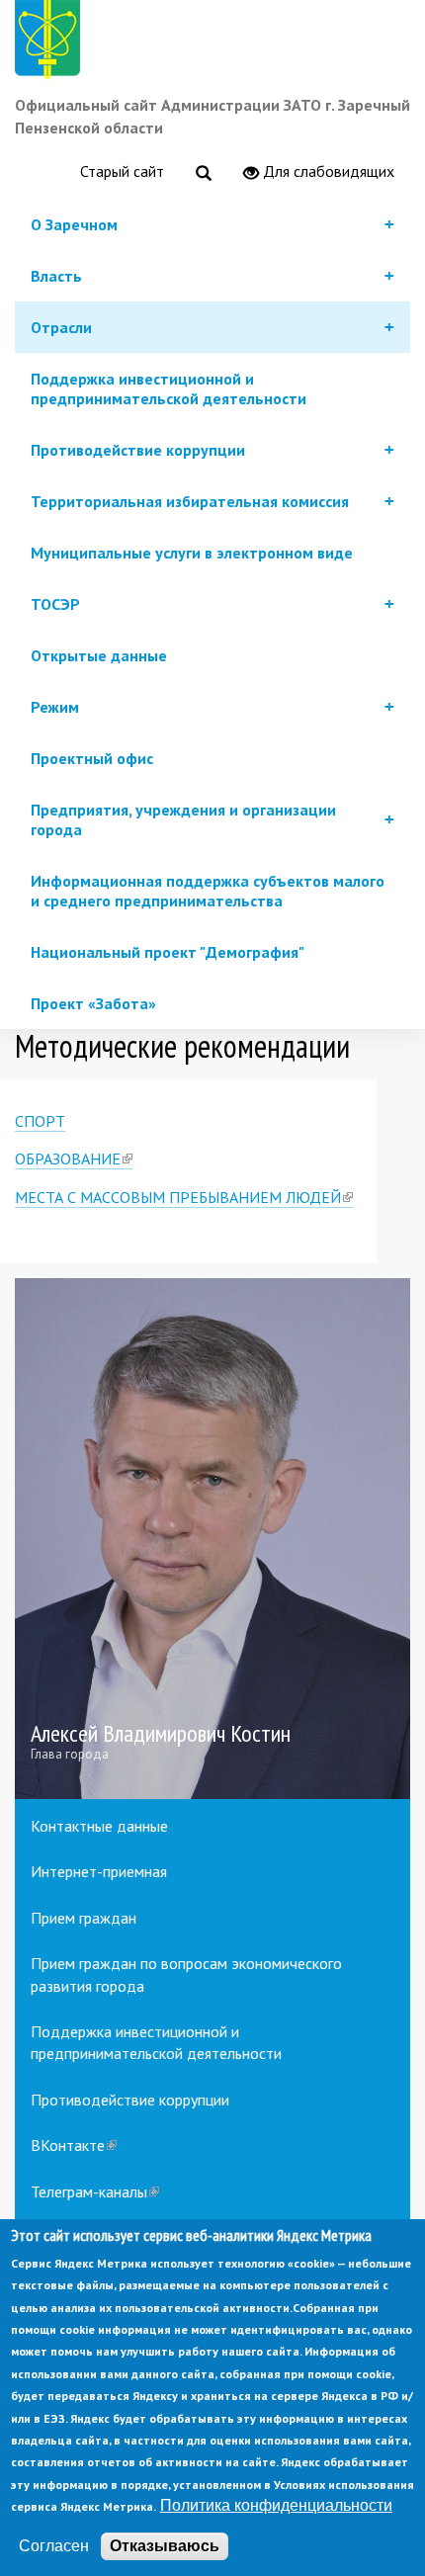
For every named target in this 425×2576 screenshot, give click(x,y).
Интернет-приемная (99, 1871)
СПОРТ (40, 1121)
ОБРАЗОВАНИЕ (74, 1159)
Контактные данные (99, 1826)
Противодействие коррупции (130, 2100)
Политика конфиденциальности (276, 2505)
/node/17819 (212, 1539)
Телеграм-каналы (95, 2191)
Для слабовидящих (327, 171)
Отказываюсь (165, 2546)
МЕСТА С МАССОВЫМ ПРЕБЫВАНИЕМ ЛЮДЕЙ (184, 1198)
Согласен (54, 2546)
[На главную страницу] (51, 43)
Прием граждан (84, 1918)
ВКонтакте (74, 2145)
